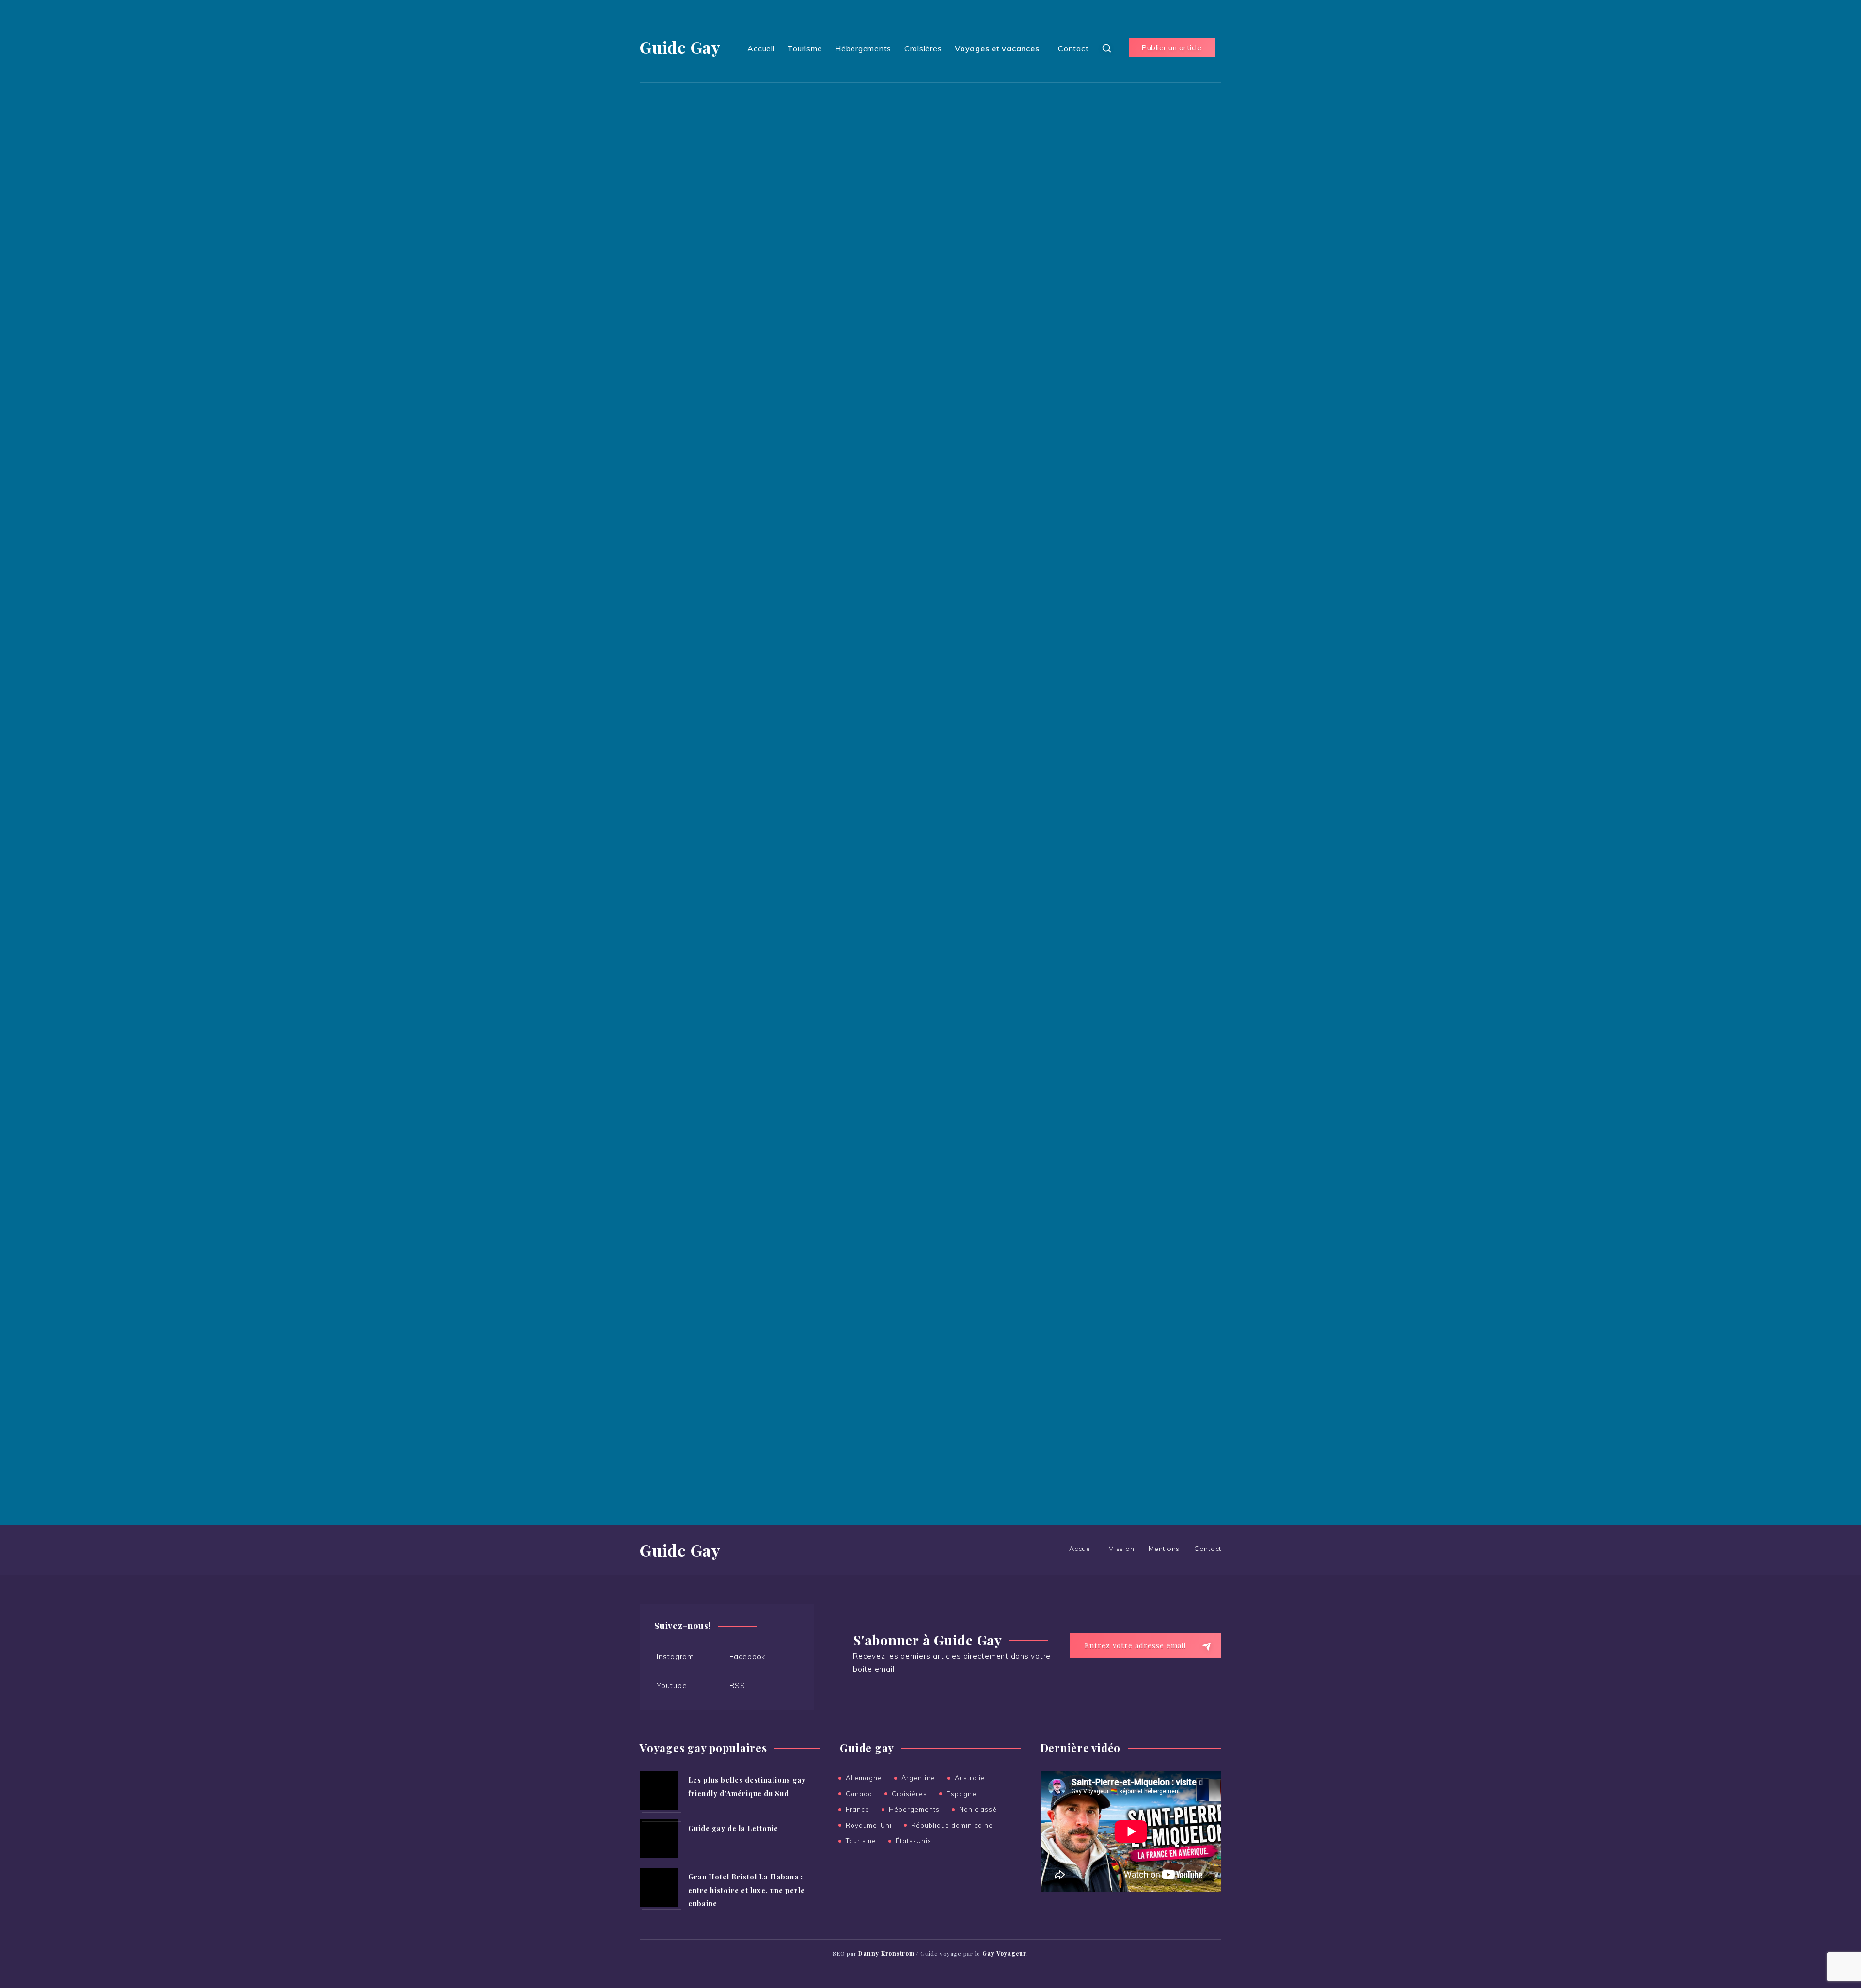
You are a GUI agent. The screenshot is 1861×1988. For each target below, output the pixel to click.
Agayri (1072, 1137)
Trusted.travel (1086, 1216)
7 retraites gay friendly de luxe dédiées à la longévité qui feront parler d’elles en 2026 (1145, 709)
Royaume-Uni (869, 1825)
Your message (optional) (718, 335)
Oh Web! (1076, 1111)
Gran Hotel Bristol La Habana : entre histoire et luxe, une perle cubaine (747, 1890)
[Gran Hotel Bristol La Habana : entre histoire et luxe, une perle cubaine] (659, 1887)
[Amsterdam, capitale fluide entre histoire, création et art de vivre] (1080, 561)
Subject (688, 283)
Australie (970, 1778)
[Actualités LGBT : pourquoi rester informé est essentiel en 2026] (1080, 395)
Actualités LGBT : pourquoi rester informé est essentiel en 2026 (1160, 398)
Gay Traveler (1084, 1268)
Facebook (747, 1656)
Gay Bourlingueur (1092, 1177)
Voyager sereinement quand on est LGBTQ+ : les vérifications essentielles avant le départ (1147, 807)
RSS (737, 1685)
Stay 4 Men (1081, 1255)
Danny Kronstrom (1092, 1098)
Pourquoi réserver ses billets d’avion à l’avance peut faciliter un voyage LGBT (1138, 663)
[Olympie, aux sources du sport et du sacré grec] (1080, 447)
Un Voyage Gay (1089, 1203)
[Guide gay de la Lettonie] (659, 1839)
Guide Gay (680, 47)
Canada (859, 1794)
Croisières (923, 48)
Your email (693, 231)
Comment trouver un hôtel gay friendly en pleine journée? (1144, 755)
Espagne (962, 1794)
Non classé (978, 1809)
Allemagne (864, 1778)
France (858, 1809)
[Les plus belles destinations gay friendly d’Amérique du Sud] (659, 1790)
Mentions (1164, 1549)
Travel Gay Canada (1096, 1151)
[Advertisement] (1141, 200)
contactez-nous (1171, 1330)
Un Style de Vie (1089, 1229)
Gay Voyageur (1086, 1124)
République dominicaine (952, 1825)
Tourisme (805, 48)
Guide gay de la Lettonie (733, 1828)
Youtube (672, 1685)
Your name (693, 180)
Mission (1121, 1549)
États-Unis (914, 1841)
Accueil (761, 48)
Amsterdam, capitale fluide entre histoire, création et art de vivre (1163, 564)
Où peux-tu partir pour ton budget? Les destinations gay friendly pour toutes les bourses (1141, 866)
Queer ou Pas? (1087, 1164)
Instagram (675, 1656)
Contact (1073, 48)
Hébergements (863, 48)
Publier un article (1171, 48)
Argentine (918, 1778)
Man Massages (1088, 1242)
